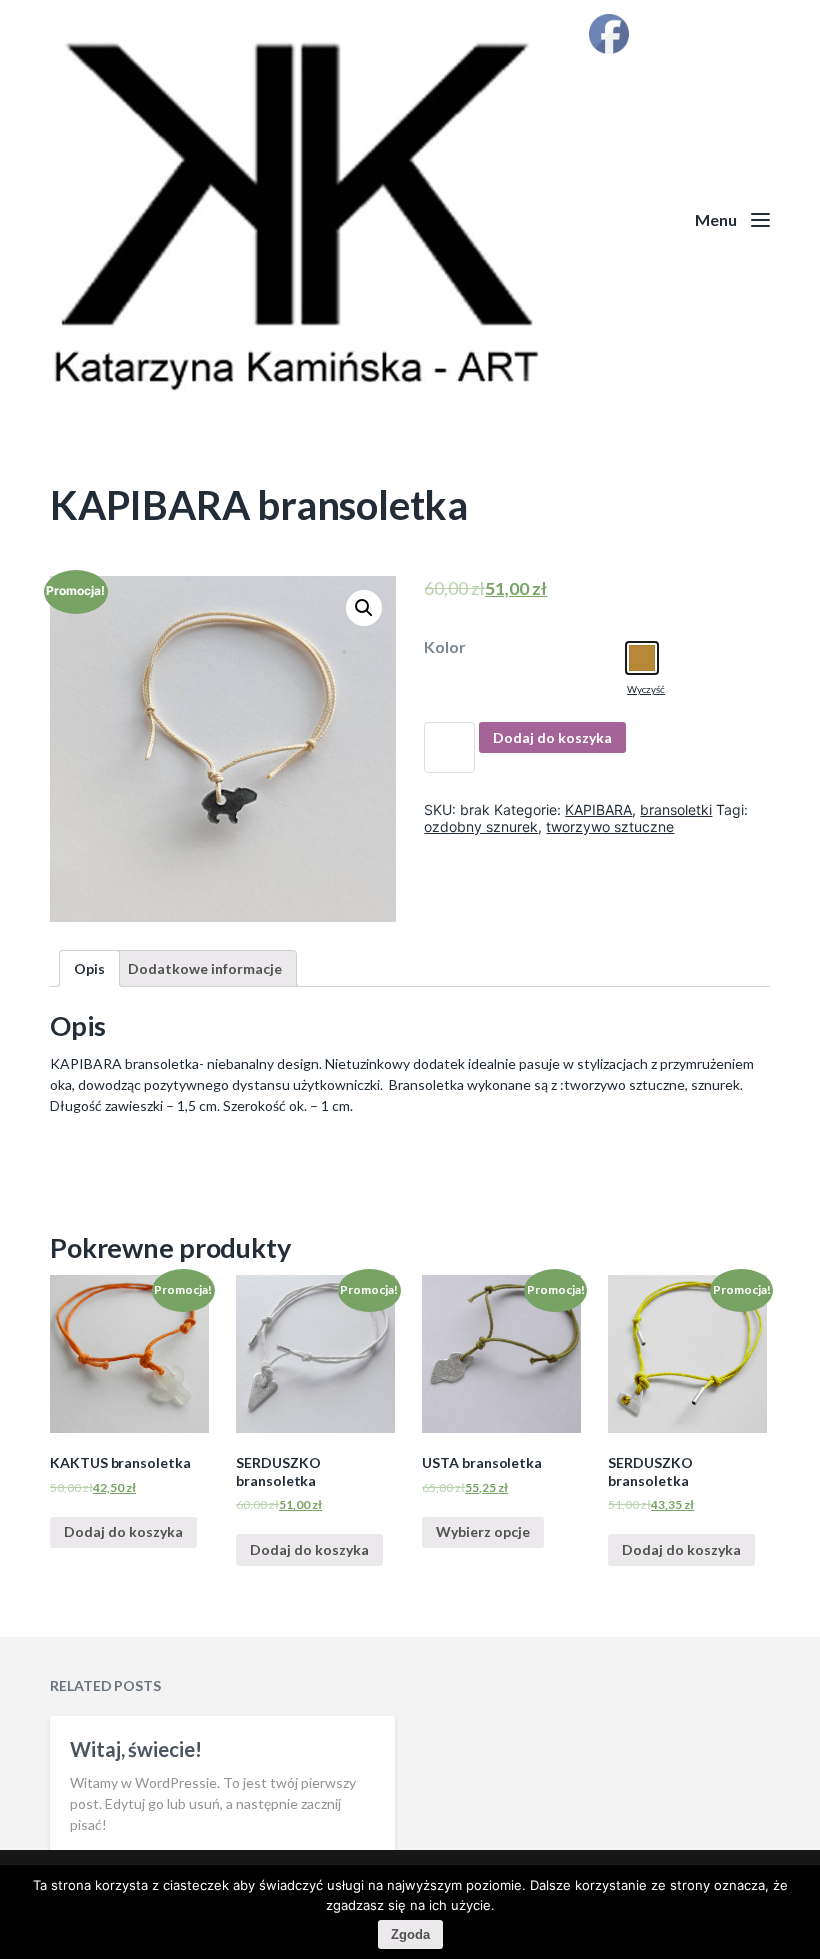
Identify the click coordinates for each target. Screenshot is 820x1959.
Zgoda (410, 1934)
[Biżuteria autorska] (410, 219)
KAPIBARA (598, 809)
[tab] (89, 968)
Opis (89, 968)
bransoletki (676, 809)
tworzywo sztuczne (610, 826)
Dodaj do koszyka (552, 737)
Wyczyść (646, 689)
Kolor (445, 647)
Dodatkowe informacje (205, 968)
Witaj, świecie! (136, 1749)
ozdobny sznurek (481, 826)
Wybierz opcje (483, 1531)
